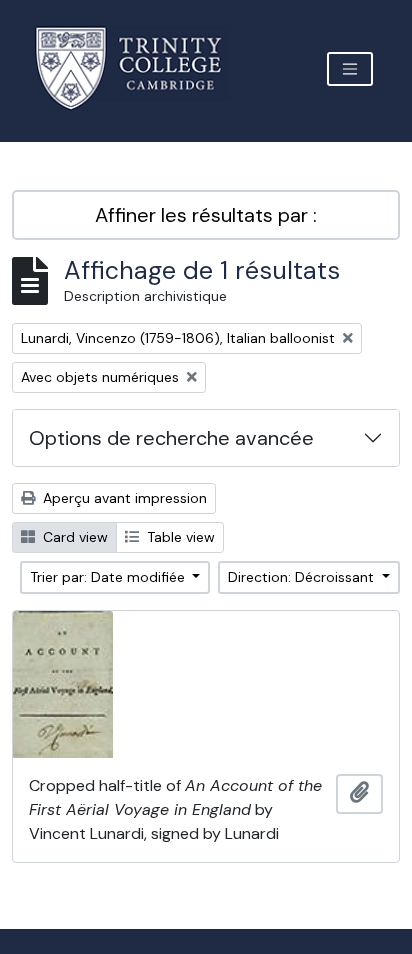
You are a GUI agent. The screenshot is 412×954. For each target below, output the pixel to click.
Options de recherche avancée (171, 438)
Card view (73, 537)
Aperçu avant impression (123, 498)
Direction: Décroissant (303, 577)
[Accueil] (140, 68)
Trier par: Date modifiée (109, 577)
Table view (179, 537)
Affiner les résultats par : (206, 215)
